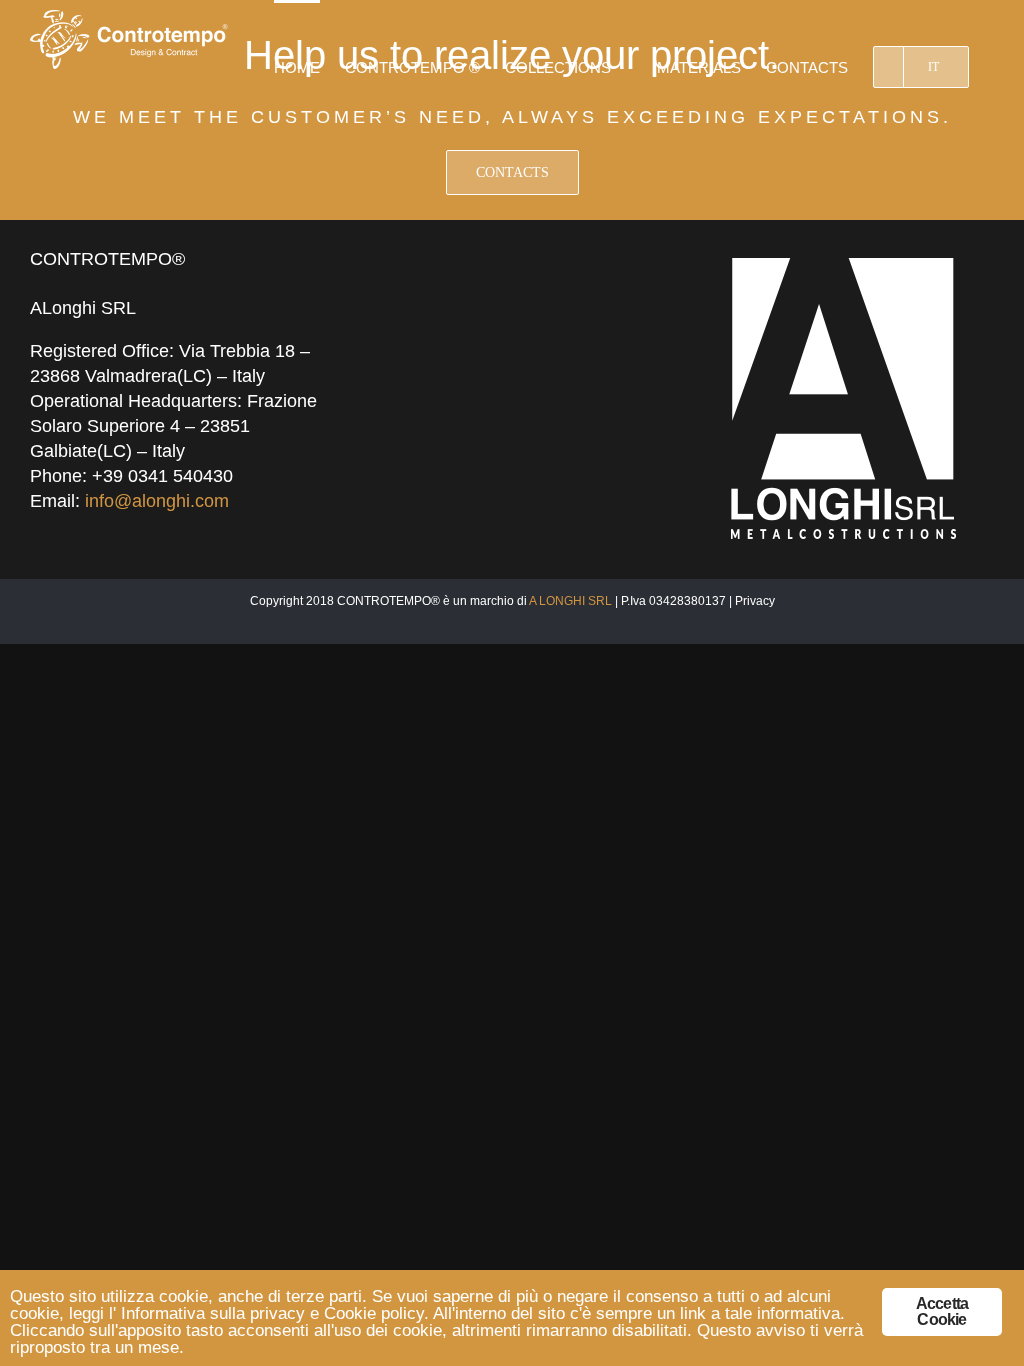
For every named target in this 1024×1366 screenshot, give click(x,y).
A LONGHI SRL (570, 601)
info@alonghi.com (157, 501)
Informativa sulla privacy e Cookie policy (272, 1313)
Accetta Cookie (942, 1311)
